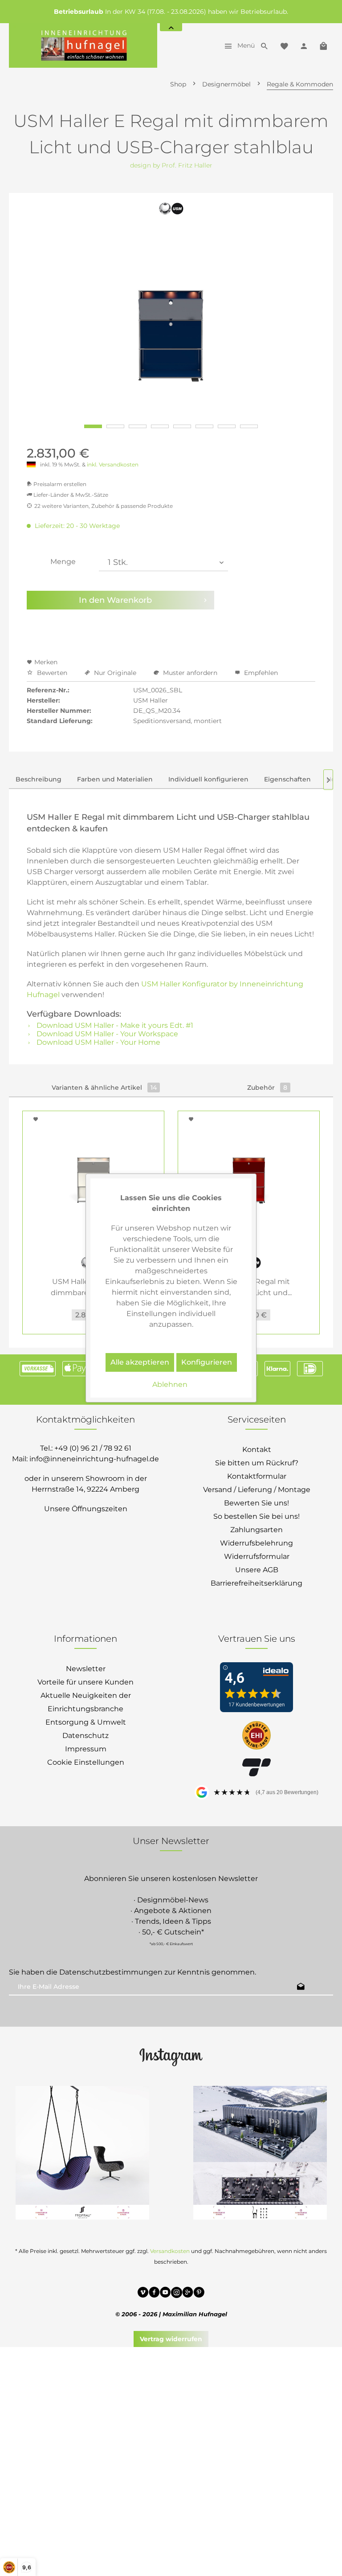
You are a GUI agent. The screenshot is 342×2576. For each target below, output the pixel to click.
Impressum (86, 1749)
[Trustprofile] (256, 1736)
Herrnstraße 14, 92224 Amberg (85, 1489)
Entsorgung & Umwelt (86, 1722)
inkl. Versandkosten (113, 464)
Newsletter (86, 1669)
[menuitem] (237, 45)
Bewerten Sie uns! (256, 1503)
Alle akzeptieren (140, 1362)
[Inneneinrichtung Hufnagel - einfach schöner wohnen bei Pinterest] (199, 2294)
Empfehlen (260, 673)
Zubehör (267, 1088)
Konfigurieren (207, 1362)
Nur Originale (115, 673)
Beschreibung (39, 779)
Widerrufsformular (257, 1556)
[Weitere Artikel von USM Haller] (171, 213)
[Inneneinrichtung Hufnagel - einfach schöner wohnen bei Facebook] (154, 2294)
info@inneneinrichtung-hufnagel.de (94, 1459)
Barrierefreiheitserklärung (256, 1583)
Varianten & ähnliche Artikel (104, 1088)
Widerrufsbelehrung (256, 1543)
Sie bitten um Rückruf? (257, 1463)
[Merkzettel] (284, 45)
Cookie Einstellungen (86, 1762)
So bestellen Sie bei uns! (256, 1516)
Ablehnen (170, 1384)
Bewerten (52, 673)
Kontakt (257, 1450)
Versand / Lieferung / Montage (257, 1490)
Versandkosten (170, 2251)
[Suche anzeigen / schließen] (265, 45)
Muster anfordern (190, 673)
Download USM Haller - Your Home (98, 1042)
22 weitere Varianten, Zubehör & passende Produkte (104, 506)
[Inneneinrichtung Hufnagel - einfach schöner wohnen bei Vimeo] (143, 2294)
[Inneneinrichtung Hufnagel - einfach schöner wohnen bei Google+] (188, 2294)
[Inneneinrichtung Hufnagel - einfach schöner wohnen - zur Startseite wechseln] (83, 45)
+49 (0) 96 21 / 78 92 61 (93, 1448)
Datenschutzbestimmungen (111, 1972)
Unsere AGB (257, 1570)
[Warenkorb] (323, 45)
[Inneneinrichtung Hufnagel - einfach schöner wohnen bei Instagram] (177, 2294)
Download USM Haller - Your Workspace (106, 1034)
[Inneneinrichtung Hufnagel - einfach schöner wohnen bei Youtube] (165, 2294)
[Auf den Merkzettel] (37, 1119)
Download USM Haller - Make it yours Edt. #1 (114, 1025)
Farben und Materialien (115, 779)
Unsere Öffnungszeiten (86, 1509)
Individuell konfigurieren (208, 779)
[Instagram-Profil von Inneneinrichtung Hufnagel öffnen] (171, 2057)
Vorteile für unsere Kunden (85, 1682)
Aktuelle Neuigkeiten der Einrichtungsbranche (86, 1702)
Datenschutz (85, 1736)
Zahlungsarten (256, 1530)
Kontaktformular (257, 1476)
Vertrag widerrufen (171, 2339)
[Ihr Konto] (304, 45)
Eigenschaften (287, 779)
